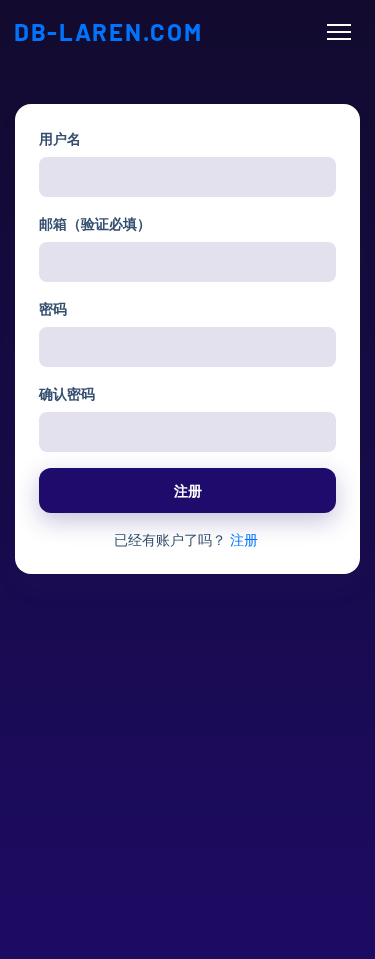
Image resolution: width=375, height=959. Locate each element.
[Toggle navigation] (338, 32)
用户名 (60, 138)
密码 (53, 308)
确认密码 (67, 393)
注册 (188, 490)
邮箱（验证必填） (95, 223)
